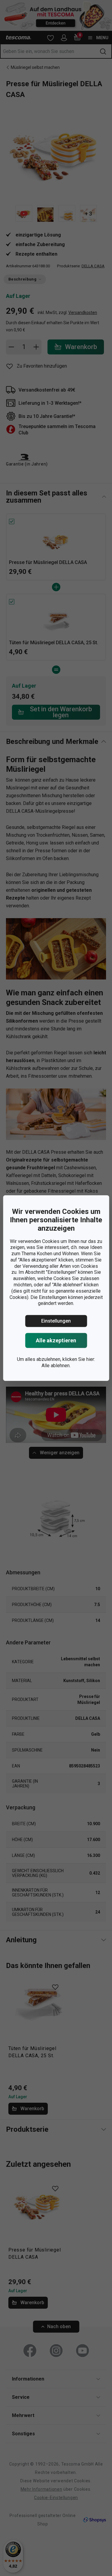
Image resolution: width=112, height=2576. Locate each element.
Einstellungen (56, 1321)
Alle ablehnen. (56, 1366)
